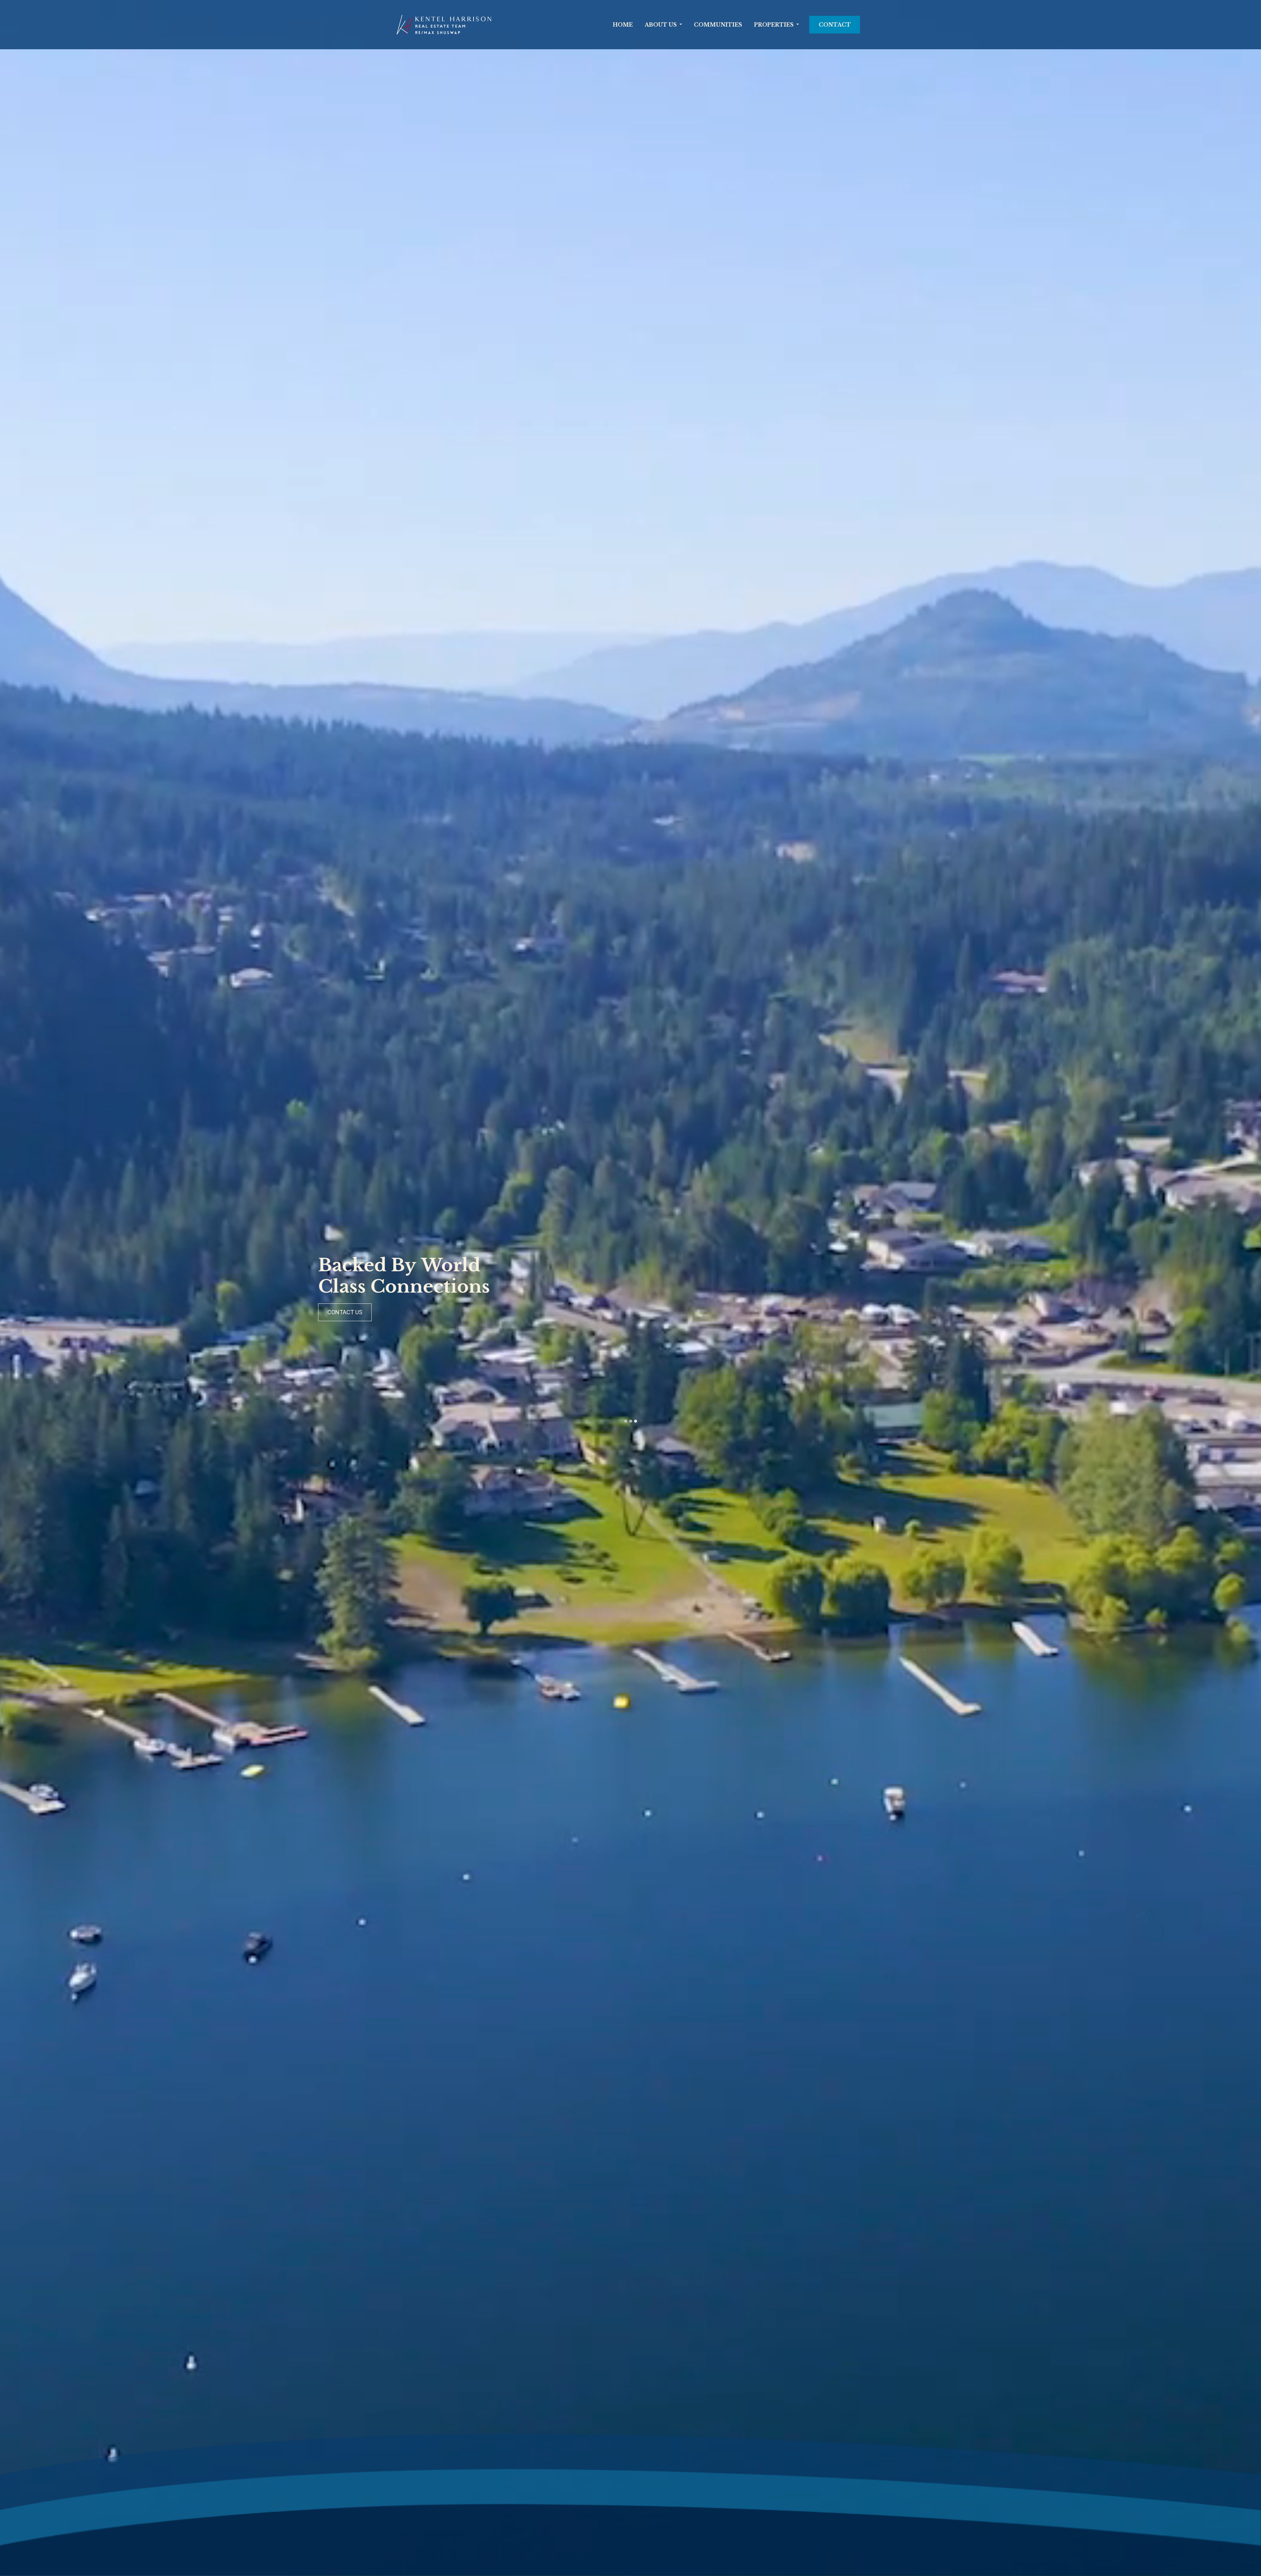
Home (623, 25)
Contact (835, 25)
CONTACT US (583, 1312)
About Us (661, 25)
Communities (718, 25)
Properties (774, 25)
